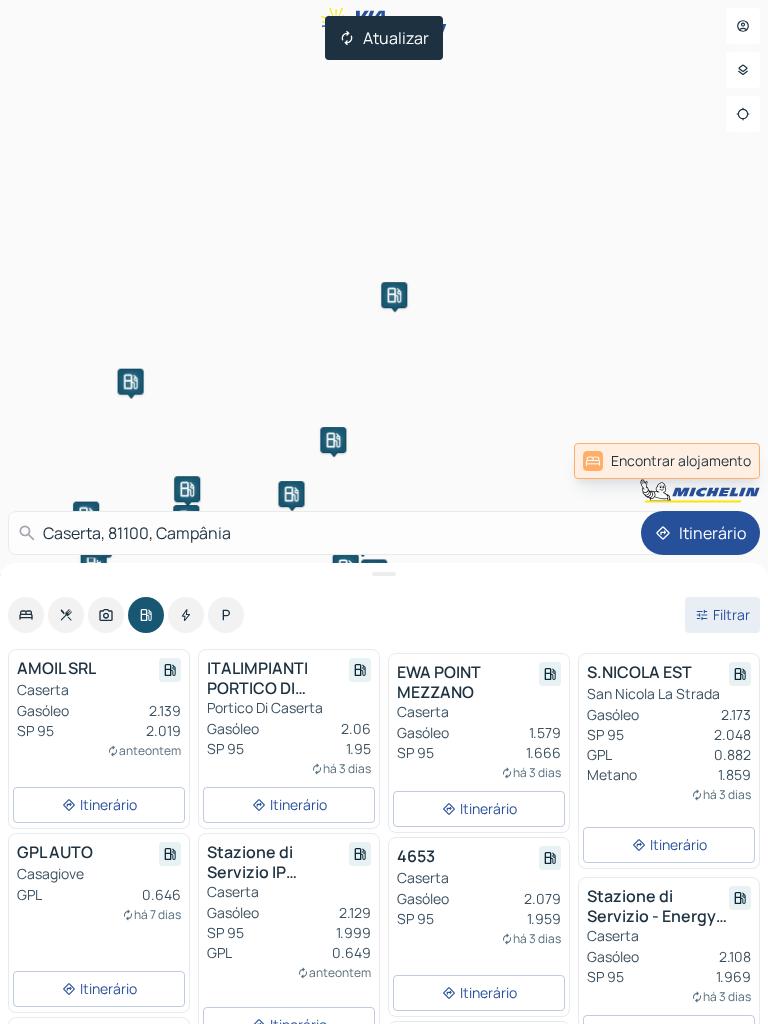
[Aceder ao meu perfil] (743, 26)
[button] (333, 440)
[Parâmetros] (743, 70)
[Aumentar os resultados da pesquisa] (384, 574)
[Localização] (743, 114)
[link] (667, 461)
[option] (26, 615)
